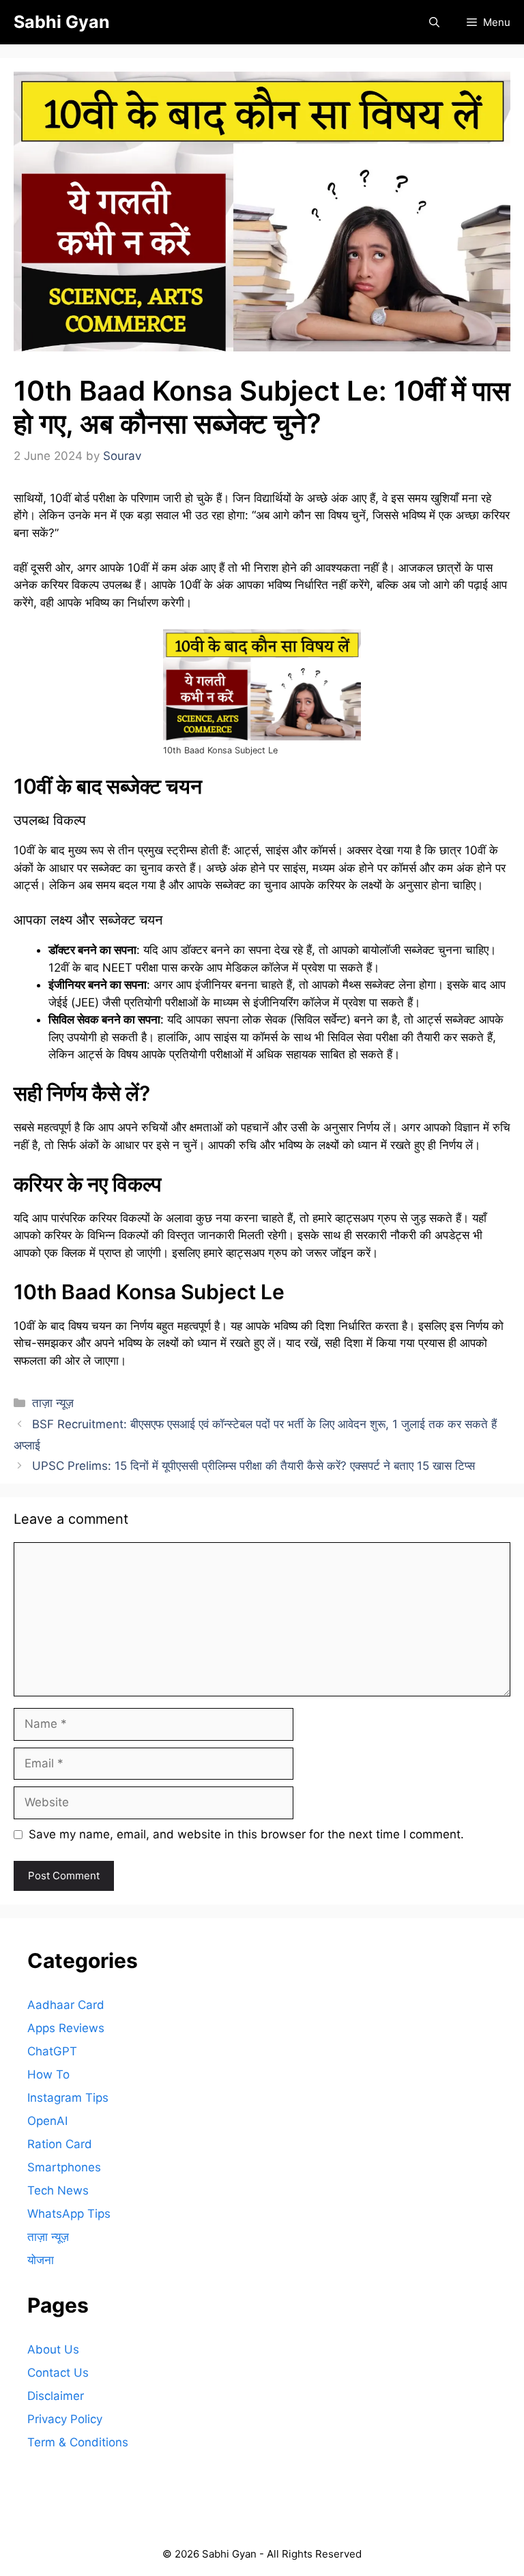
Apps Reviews (66, 2028)
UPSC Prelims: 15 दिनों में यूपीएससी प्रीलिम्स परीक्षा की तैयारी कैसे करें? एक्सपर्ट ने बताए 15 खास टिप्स (253, 1466)
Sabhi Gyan (62, 22)
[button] (434, 22)
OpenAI (47, 2121)
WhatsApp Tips (69, 2214)
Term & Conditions (78, 2442)
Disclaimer (56, 2396)
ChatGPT (52, 2051)
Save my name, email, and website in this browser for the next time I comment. (246, 1834)
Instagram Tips (68, 2098)
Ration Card (60, 2144)
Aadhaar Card (66, 2005)
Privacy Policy (65, 2419)
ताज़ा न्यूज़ (53, 1403)
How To (48, 2074)
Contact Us (58, 2373)
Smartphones (64, 2167)
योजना (41, 2260)
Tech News (58, 2190)
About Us (53, 2349)
